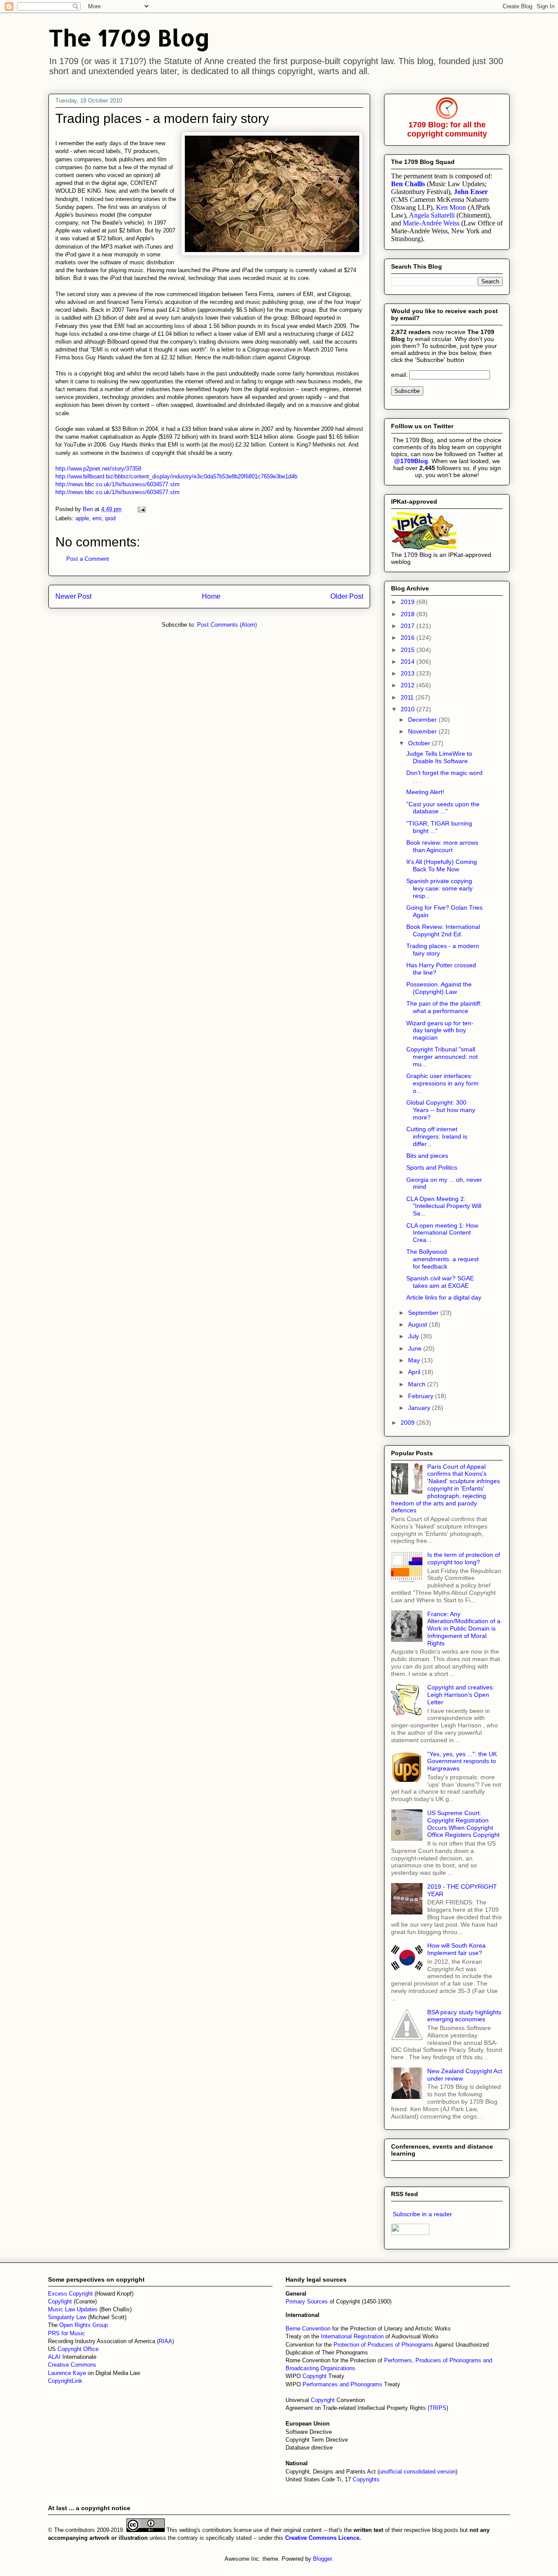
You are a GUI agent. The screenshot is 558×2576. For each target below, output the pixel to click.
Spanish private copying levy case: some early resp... (439, 888)
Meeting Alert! (425, 792)
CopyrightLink (65, 2381)
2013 (408, 673)
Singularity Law (67, 2317)
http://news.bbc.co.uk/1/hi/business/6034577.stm (117, 484)
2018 (408, 614)
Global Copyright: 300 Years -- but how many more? (441, 1110)
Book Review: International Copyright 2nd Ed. (443, 930)
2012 (408, 685)
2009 (408, 1423)
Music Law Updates (73, 2309)
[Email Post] (141, 509)
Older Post (347, 596)
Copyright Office (78, 2349)
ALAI (55, 2357)
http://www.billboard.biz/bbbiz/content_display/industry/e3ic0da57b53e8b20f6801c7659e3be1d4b (176, 476)
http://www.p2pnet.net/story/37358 (98, 469)
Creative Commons (72, 2365)
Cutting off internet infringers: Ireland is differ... (437, 1136)
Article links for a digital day (444, 1297)
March (418, 1384)
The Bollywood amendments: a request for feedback (442, 1259)
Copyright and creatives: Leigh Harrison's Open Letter (461, 1695)
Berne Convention (308, 2329)
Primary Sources (307, 2301)
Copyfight (61, 2301)
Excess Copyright (70, 2294)
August (418, 1324)
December (423, 720)
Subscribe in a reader (422, 2214)
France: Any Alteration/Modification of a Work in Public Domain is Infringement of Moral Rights (464, 1629)
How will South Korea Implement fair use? (456, 1949)
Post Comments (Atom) (227, 625)
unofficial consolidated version (417, 2472)
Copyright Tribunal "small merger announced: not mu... (442, 1057)
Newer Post (73, 596)
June (416, 1348)
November (423, 731)
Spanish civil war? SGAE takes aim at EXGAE (440, 1282)
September (424, 1313)
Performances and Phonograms (342, 2384)
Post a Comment (88, 559)
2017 (408, 626)
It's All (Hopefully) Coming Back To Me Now (442, 865)
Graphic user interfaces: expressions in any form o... (442, 1083)
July (414, 1336)
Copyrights (366, 2479)
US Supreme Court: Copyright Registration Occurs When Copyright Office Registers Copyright (463, 1824)
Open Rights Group (83, 2325)
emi (97, 518)
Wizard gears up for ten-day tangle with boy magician (440, 1030)
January (420, 1408)
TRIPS (438, 2408)
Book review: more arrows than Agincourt (442, 846)
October (420, 743)
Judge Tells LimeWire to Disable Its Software (439, 757)
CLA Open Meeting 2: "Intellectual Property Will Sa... (444, 1206)
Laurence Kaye (67, 2373)
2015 (408, 650)
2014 (408, 662)
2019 (408, 602)
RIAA (165, 2341)
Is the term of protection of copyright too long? (464, 1558)
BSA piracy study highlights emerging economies (464, 2016)
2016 (408, 638)
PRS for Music (66, 2333)
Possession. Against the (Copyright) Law (439, 988)
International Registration (352, 2336)
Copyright (315, 2376)
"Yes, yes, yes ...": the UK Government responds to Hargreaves (462, 1761)
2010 (408, 709)
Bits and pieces (427, 1156)
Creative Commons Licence (322, 2538)
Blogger (322, 2559)
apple (82, 518)
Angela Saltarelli (432, 215)
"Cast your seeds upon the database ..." (443, 808)
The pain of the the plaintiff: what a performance (444, 1007)
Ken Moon (451, 207)
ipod (110, 518)
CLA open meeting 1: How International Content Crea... (442, 1233)
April (415, 1372)
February (422, 1396)
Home (211, 596)
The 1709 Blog (129, 37)
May (415, 1360)
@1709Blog (411, 461)
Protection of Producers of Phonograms (383, 2345)
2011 (408, 697)
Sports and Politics (432, 1167)
